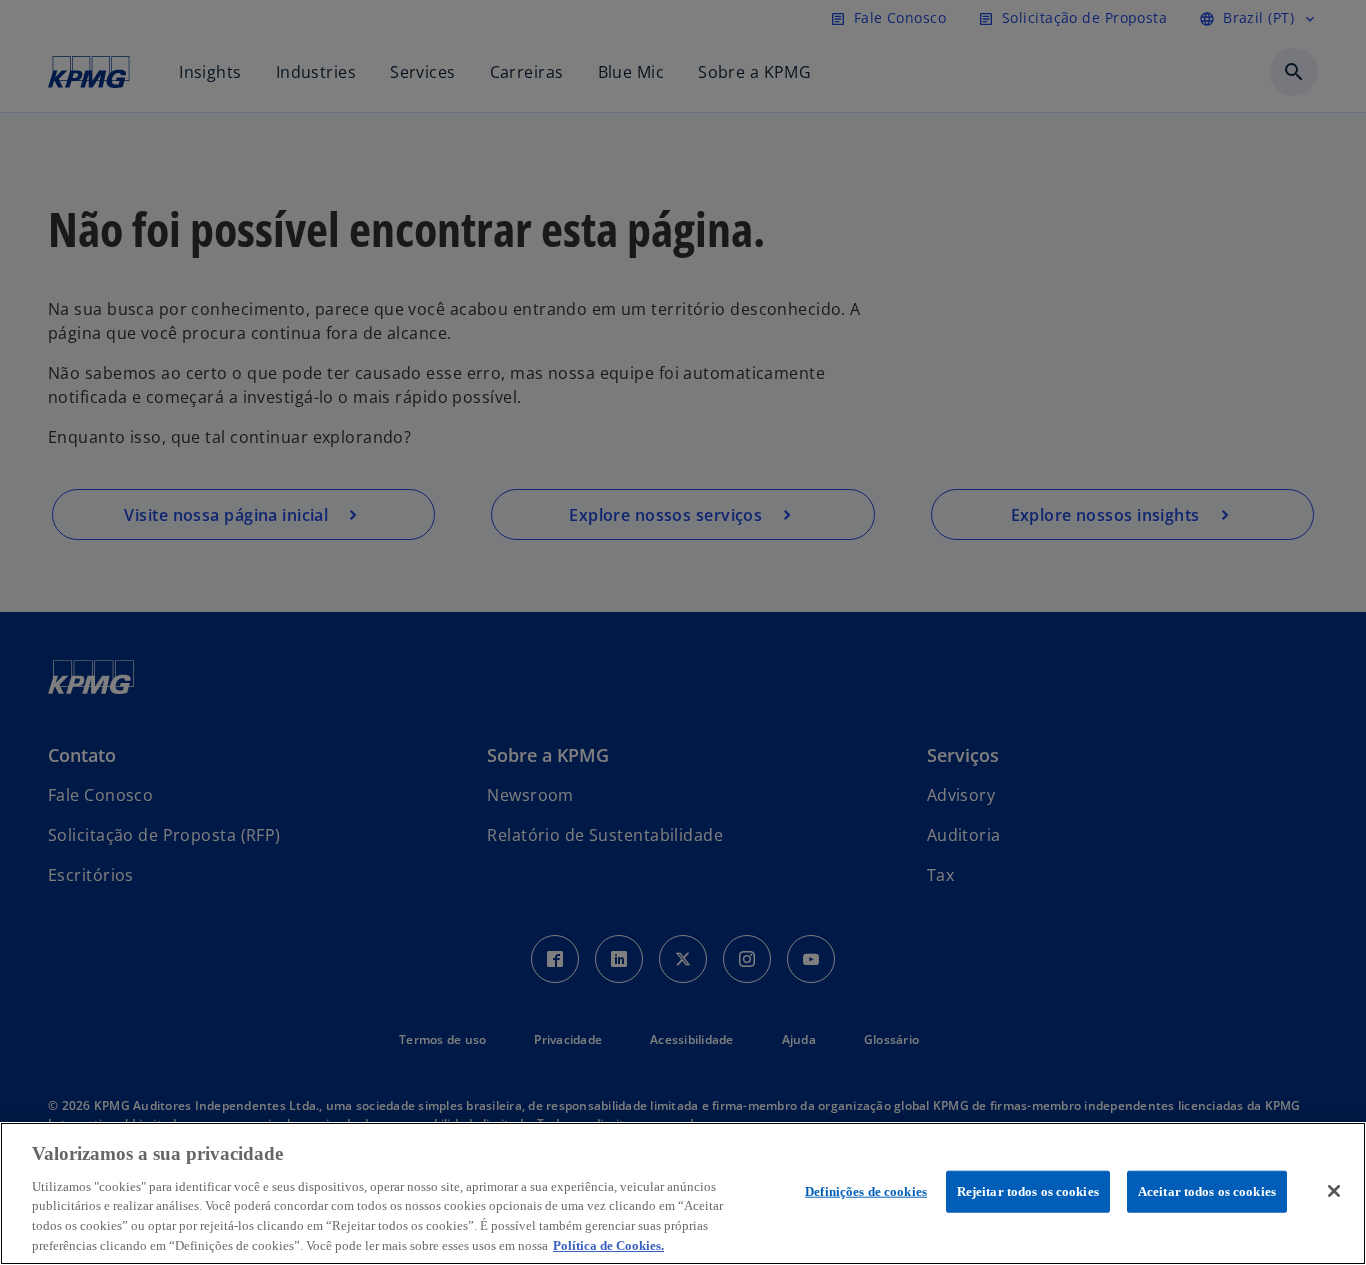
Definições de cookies (866, 1191)
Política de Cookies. (608, 1244)
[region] (683, 1193)
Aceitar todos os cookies (1207, 1191)
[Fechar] (1334, 1191)
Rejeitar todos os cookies (1028, 1191)
